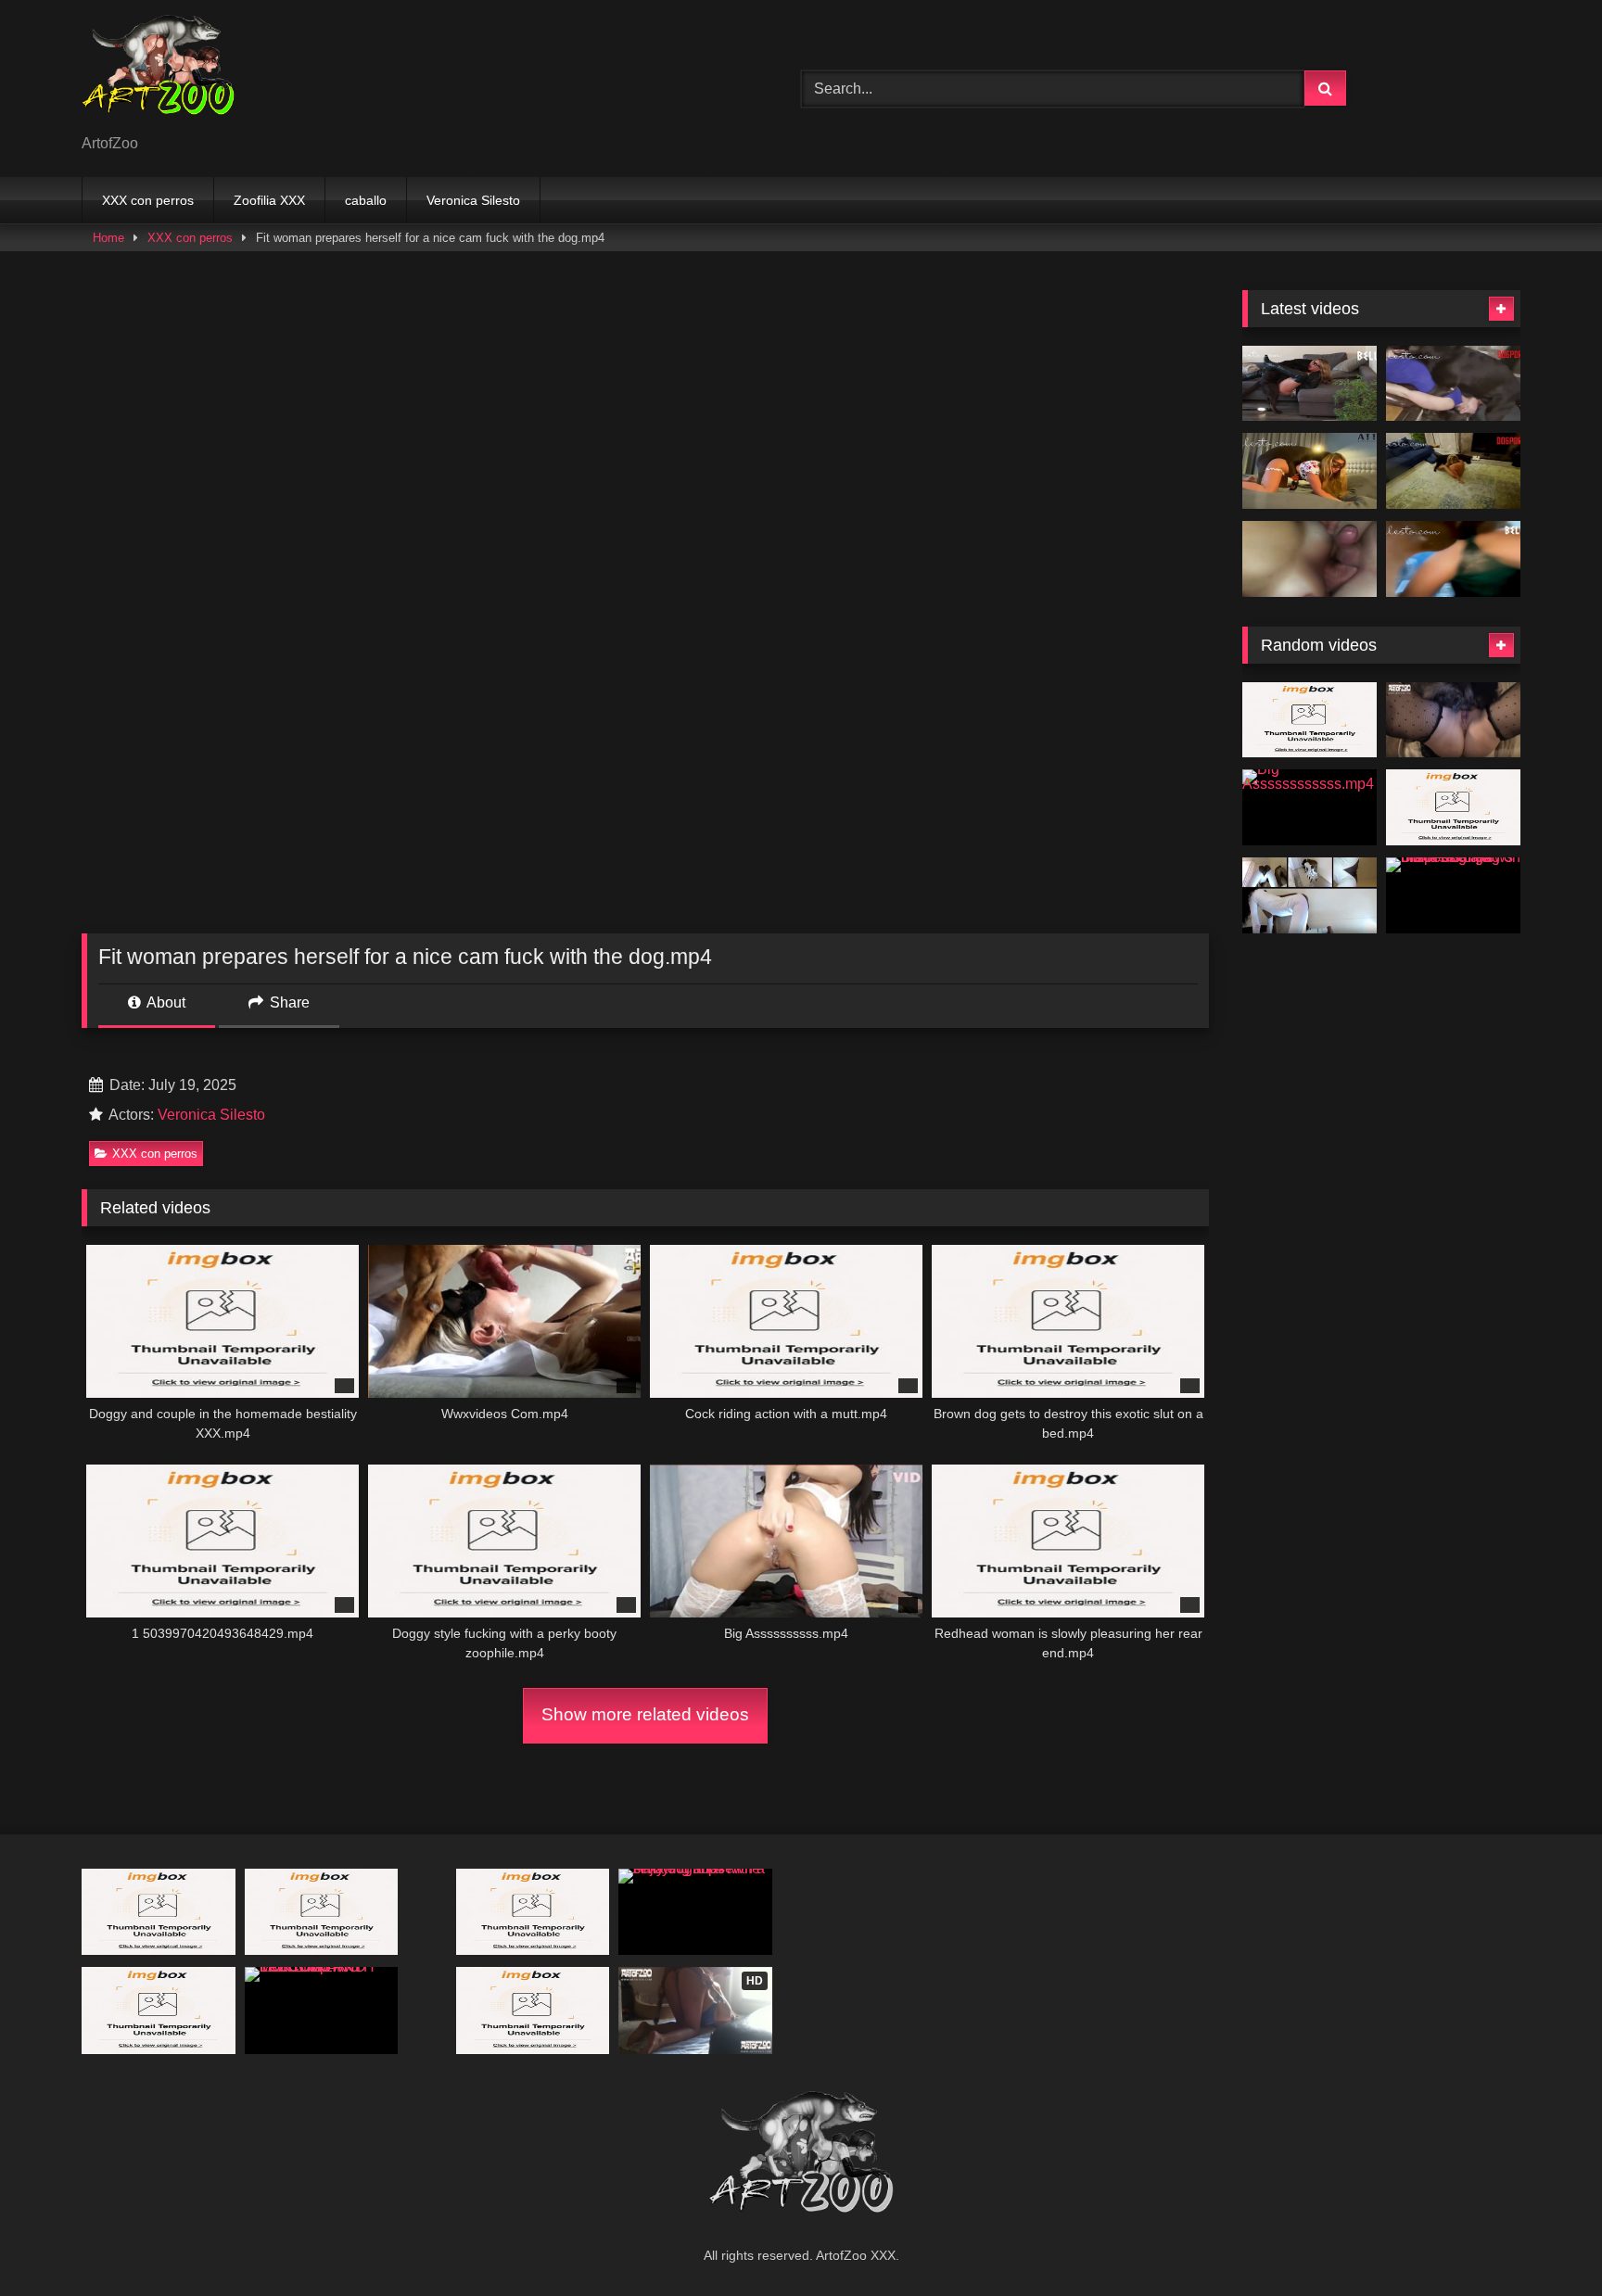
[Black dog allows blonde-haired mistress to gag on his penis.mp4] (1453, 895)
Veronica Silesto (473, 200)
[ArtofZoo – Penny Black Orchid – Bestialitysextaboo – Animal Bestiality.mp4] (1310, 895)
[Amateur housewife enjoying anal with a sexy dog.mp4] (695, 1912)
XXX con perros (148, 200)
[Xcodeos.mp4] (1310, 559)
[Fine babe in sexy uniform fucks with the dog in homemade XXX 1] (1453, 807)
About (165, 1002)
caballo (366, 200)
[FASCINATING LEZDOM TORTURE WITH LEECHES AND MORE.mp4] (322, 2010)
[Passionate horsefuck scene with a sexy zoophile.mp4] (322, 1912)
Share (288, 1002)
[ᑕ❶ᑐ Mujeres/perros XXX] (158, 74)
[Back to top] (1545, 2241)
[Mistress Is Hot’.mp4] (1453, 471)
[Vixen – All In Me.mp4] (1453, 720)
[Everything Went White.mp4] (1310, 384)
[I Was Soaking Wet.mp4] (1453, 559)
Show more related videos (645, 1714)
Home (108, 238)
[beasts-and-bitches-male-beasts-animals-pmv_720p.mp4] (533, 1912)
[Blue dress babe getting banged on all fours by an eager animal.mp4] (533, 2010)
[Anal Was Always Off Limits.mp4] (1453, 384)
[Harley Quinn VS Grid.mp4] (1310, 720)
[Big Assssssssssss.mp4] (1310, 807)
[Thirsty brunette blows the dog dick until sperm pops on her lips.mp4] (159, 1912)
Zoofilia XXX (269, 200)
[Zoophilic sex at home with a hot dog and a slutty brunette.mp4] (159, 2010)
